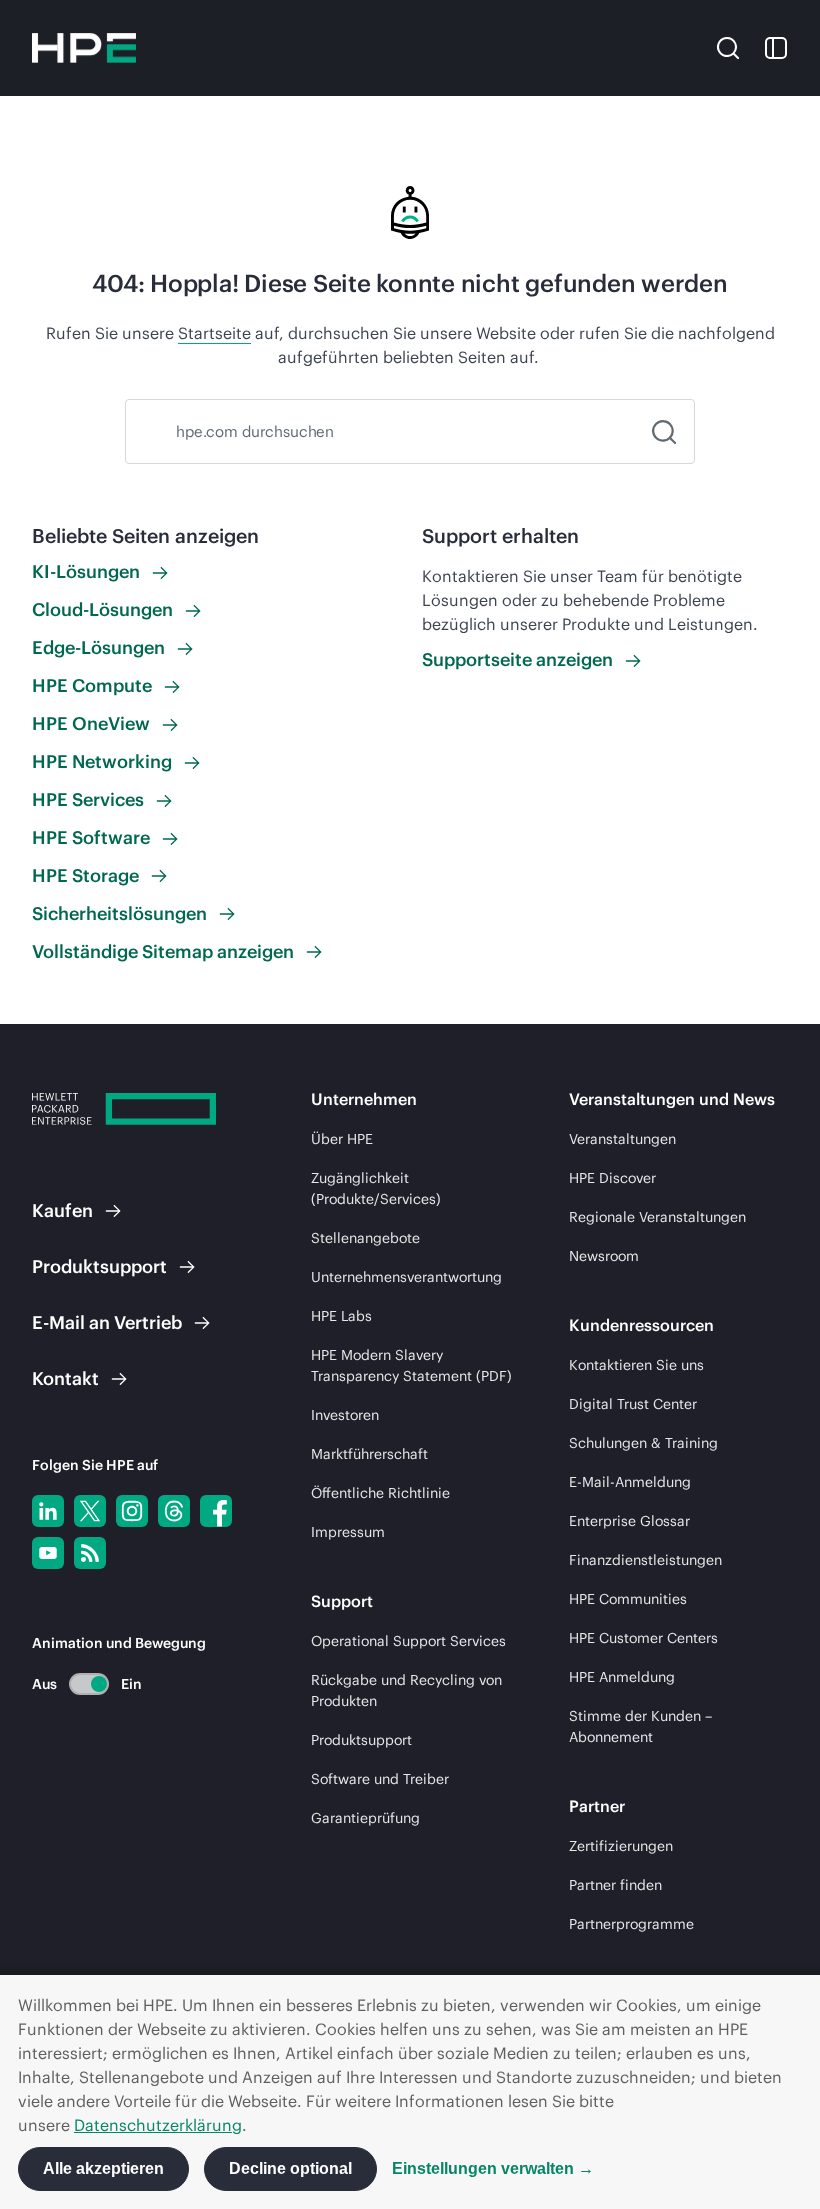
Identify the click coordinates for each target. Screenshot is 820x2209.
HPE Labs (341, 1316)
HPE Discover (612, 1178)
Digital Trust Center (633, 1404)
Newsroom (604, 1256)
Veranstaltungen (622, 1139)
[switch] (77, 1683)
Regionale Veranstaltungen (657, 1217)
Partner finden (615, 1885)
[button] (728, 47)
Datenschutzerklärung (158, 2125)
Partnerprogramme (631, 1924)
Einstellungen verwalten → (493, 2168)
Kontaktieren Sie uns (636, 1365)
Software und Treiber (380, 1779)
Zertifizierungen (621, 1846)
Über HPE (342, 1139)
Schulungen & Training (643, 1443)
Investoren (345, 1415)
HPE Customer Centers (643, 1638)
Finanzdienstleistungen (645, 1560)
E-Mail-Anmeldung (630, 1482)
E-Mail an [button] (107, 1322)
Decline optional (290, 2168)
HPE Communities (628, 1599)
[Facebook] (216, 1511)
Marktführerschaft (369, 1454)
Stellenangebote (365, 1238)
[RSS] (90, 1553)
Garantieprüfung (365, 1818)
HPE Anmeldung (622, 1677)
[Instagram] (132, 1511)
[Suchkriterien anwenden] (664, 431)
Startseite (214, 333)
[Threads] (174, 1511)
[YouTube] (48, 1553)
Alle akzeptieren (103, 2168)
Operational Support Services (408, 1641)
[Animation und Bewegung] (89, 1684)
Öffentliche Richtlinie (380, 1493)
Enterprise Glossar (629, 1521)
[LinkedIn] (48, 1511)
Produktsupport (361, 1740)
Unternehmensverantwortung (406, 1277)
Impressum (348, 1532)
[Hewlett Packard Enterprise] (84, 48)
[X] (90, 1511)
